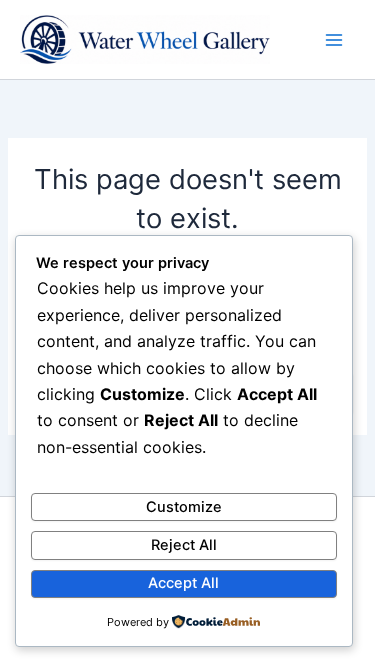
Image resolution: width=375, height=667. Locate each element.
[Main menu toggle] (334, 40)
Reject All (184, 545)
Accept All (183, 583)
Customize (184, 507)
